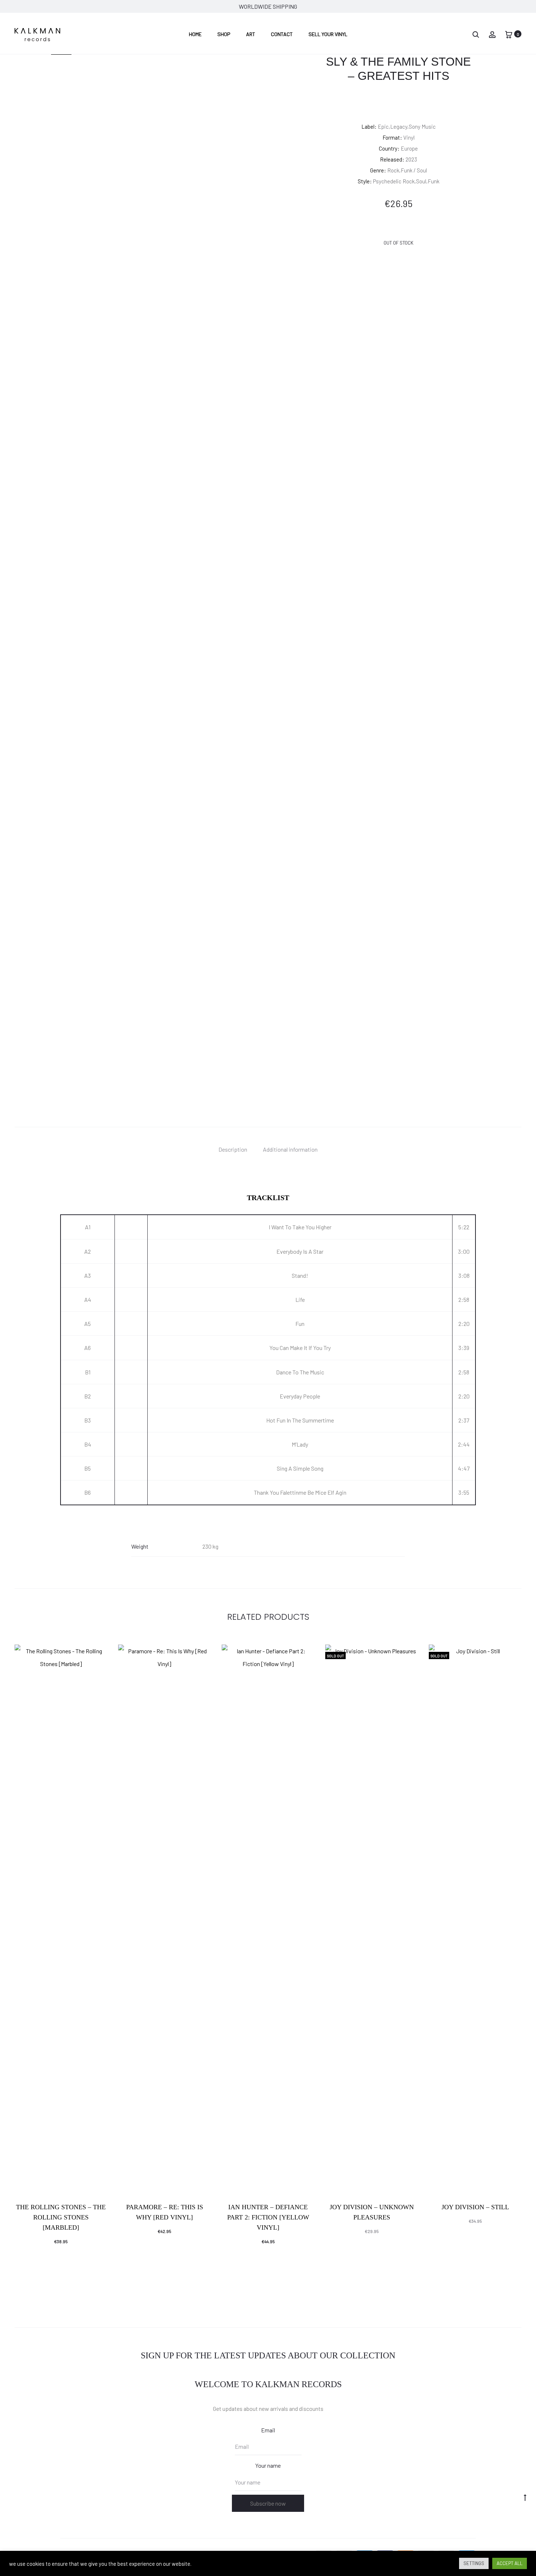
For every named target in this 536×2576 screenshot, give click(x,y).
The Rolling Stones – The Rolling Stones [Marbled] (61, 2217)
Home (195, 34)
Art (251, 34)
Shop (224, 34)
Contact (282, 34)
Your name (268, 2465)
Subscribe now (268, 2503)
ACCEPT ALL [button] (510, 2563)
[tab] (233, 1149)
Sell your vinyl (328, 34)
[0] (509, 34)
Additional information (290, 1149)
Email (268, 2430)
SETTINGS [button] (474, 2563)
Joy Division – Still (475, 2207)
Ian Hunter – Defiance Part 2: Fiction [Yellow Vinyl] (268, 2217)
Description (233, 1149)
